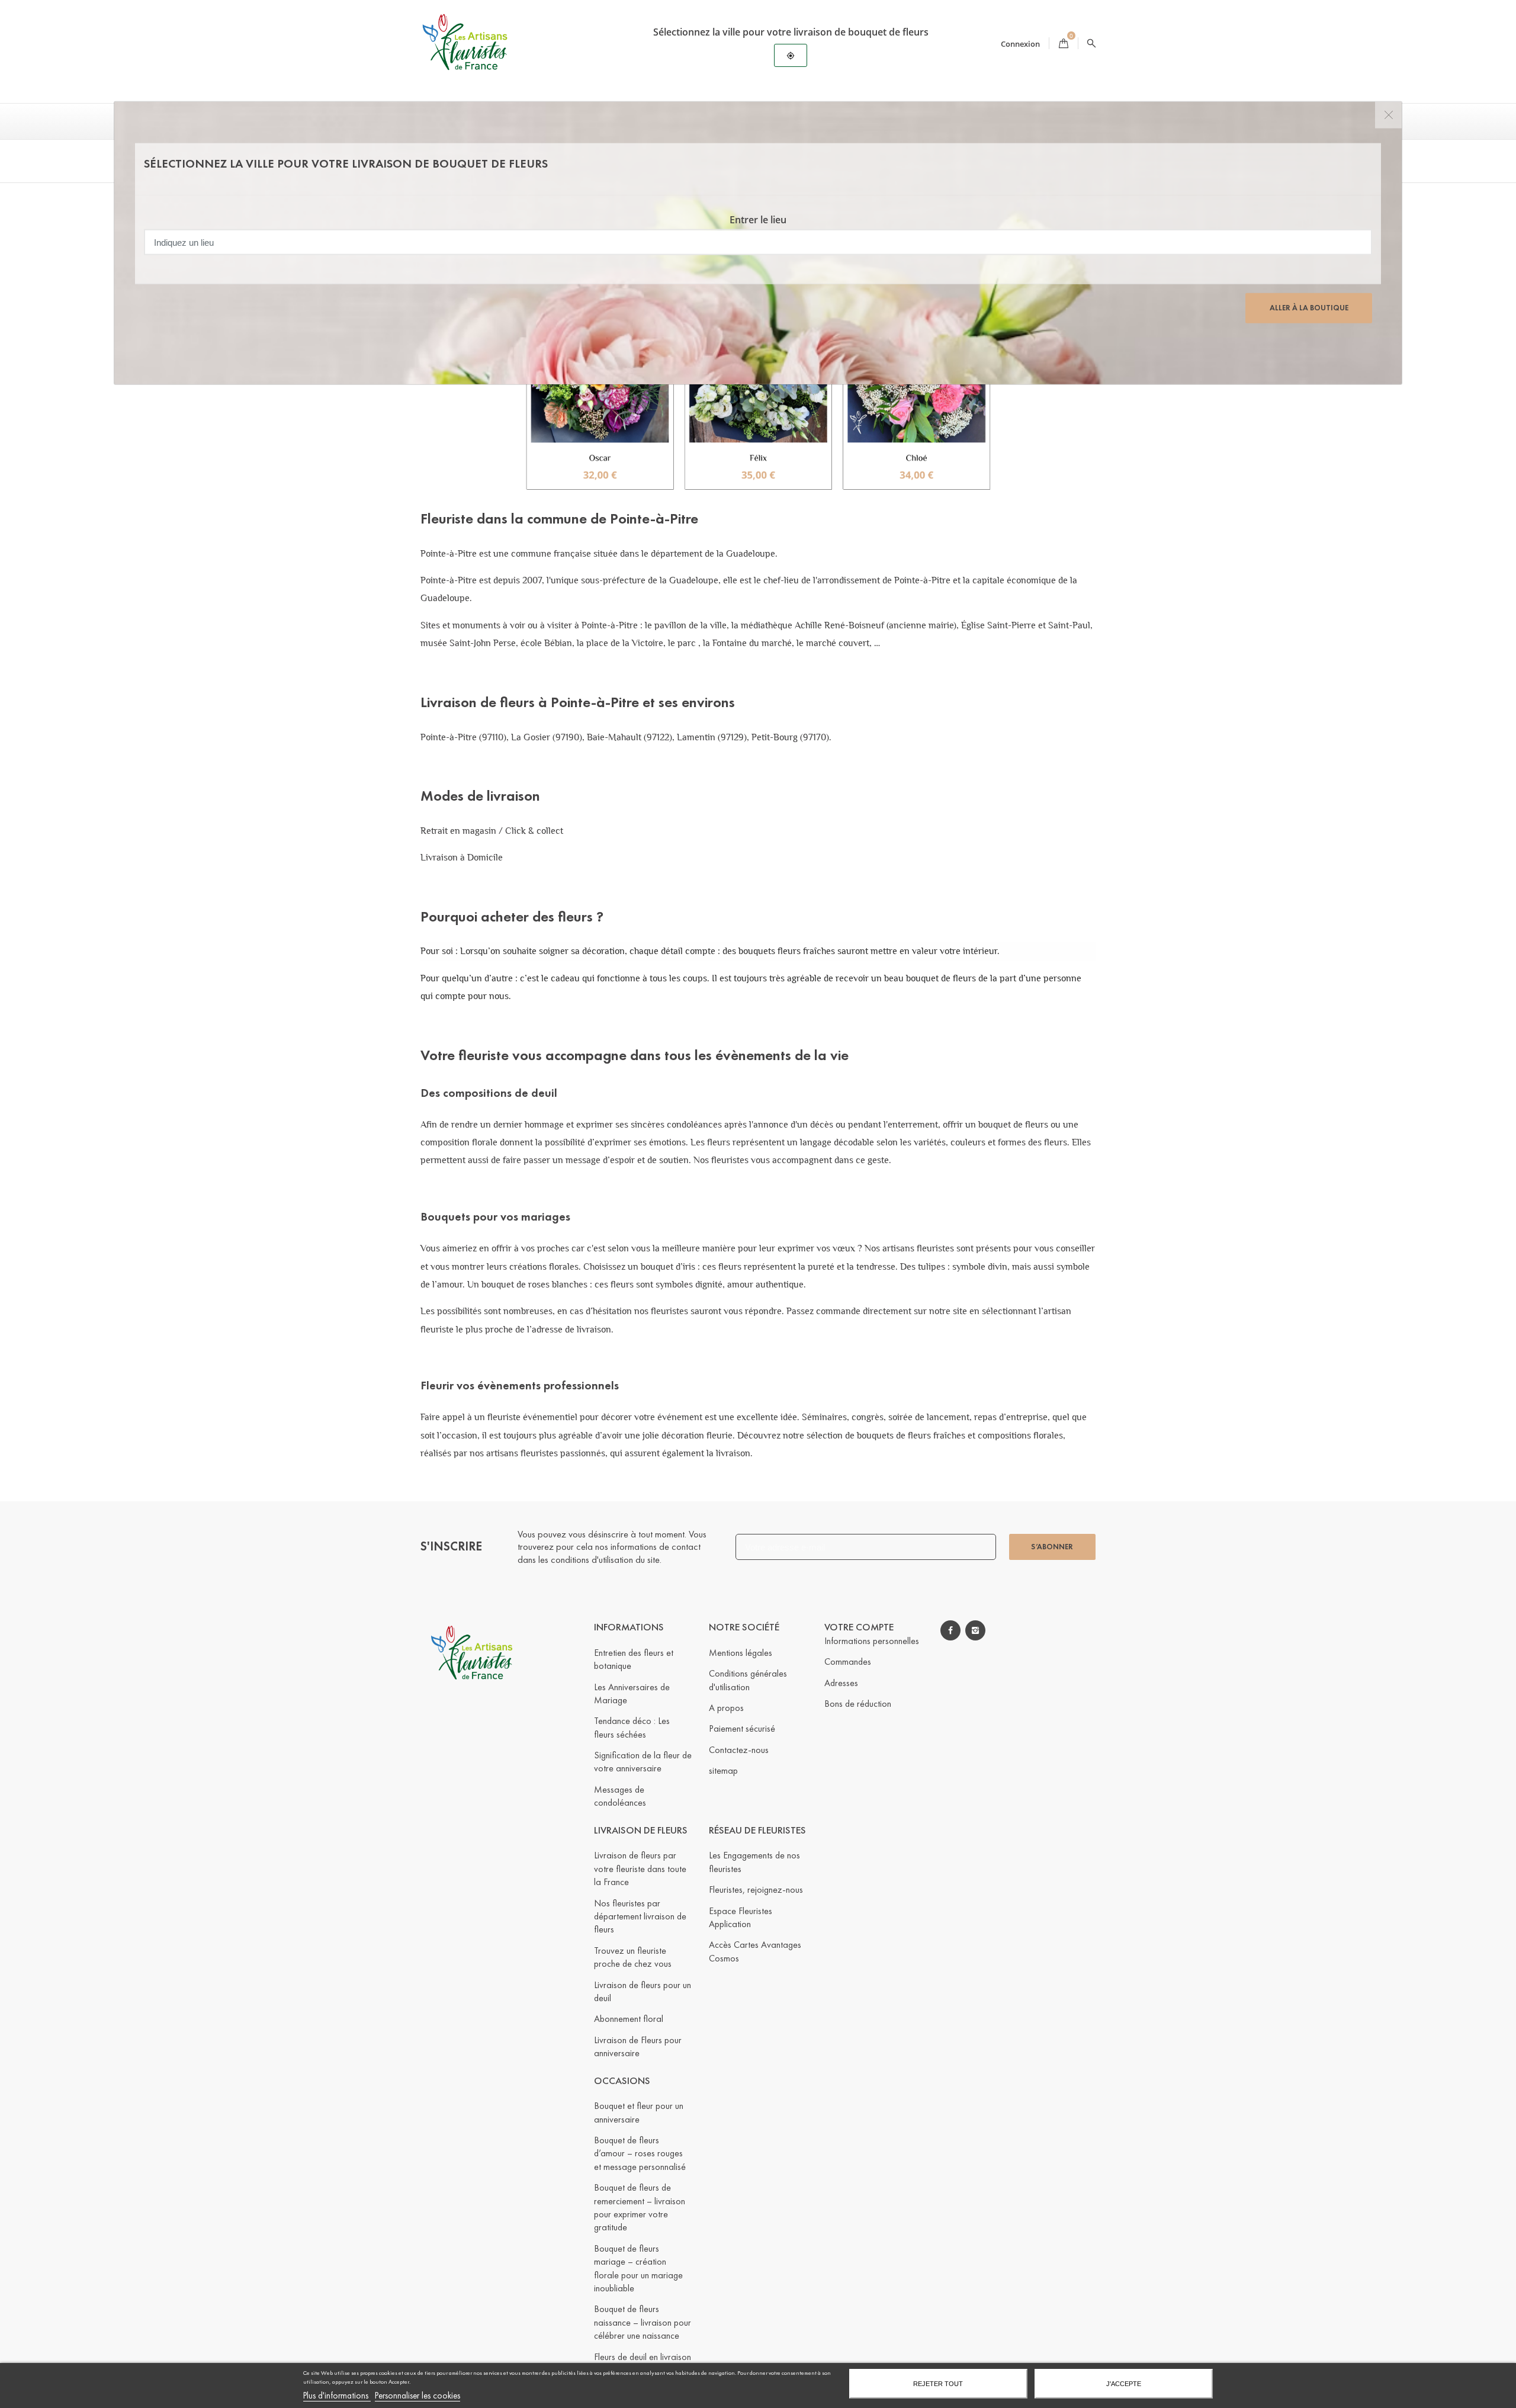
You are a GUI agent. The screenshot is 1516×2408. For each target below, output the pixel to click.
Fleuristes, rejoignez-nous (756, 1890)
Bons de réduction (858, 1704)
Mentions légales (741, 1653)
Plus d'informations (337, 2396)
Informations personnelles (872, 1641)
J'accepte (1124, 2384)
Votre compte (859, 1627)
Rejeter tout (938, 2384)
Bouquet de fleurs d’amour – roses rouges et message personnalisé (640, 2153)
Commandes (848, 1661)
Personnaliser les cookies (417, 2396)
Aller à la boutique (1309, 308)
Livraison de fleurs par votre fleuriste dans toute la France (640, 1868)
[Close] (1388, 115)
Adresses (841, 1683)
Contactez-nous (739, 1750)
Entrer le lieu (758, 220)
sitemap (723, 1770)
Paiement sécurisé (742, 1728)
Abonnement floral (629, 2019)
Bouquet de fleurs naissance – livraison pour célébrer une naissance (643, 2322)
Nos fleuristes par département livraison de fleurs (640, 1916)
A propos (726, 1708)
